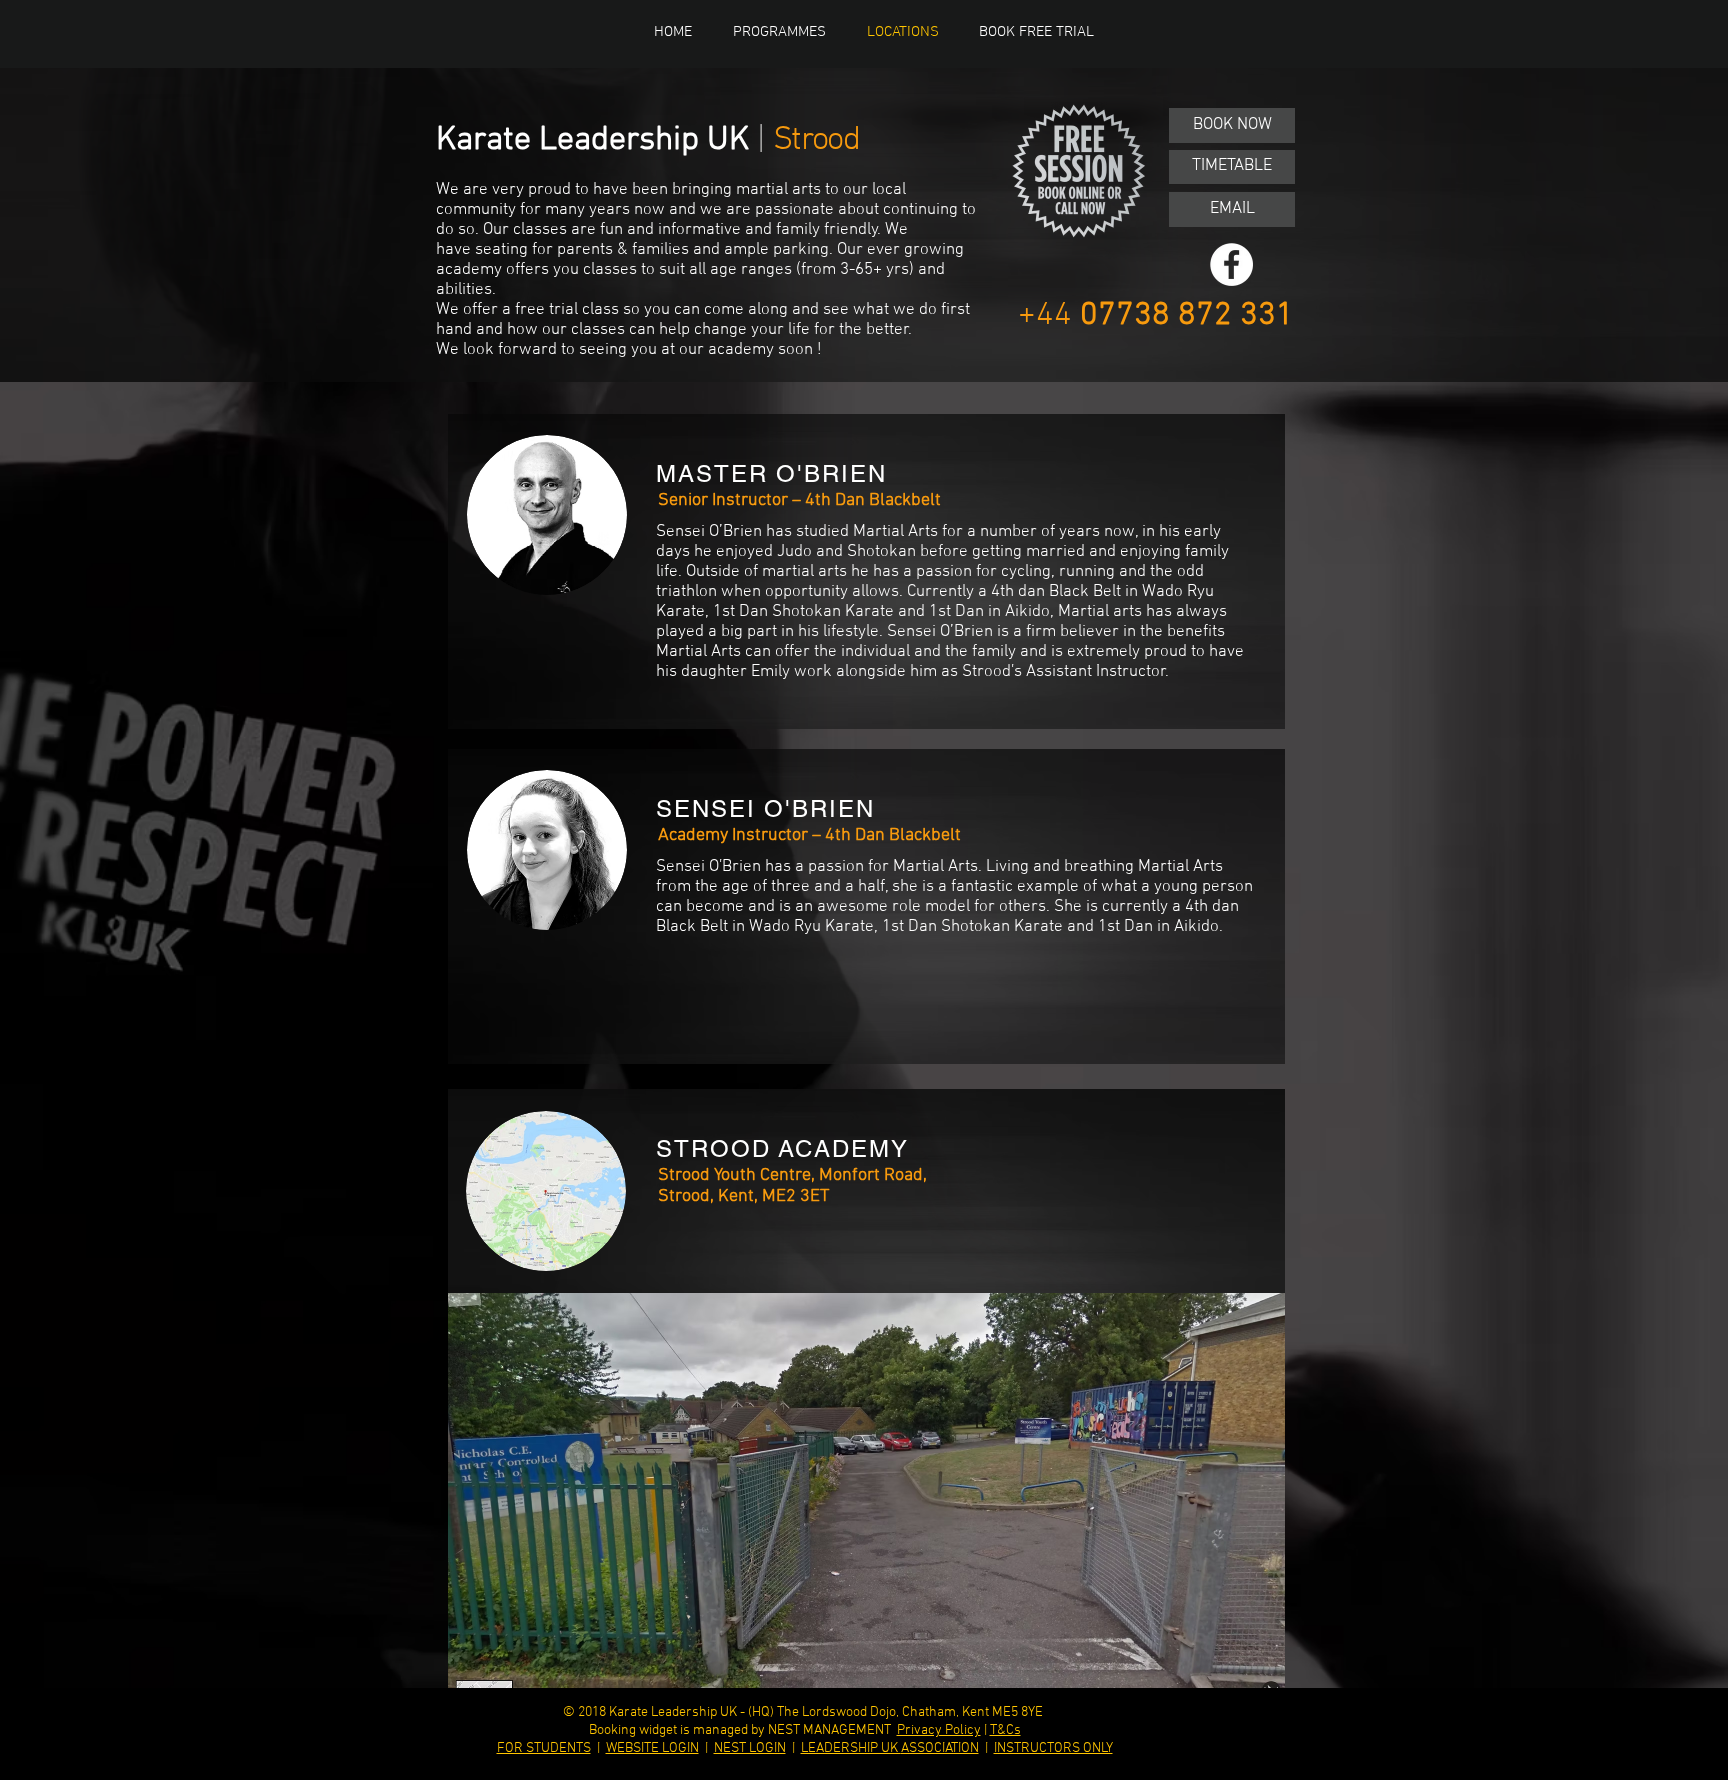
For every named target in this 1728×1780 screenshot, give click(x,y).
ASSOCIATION (940, 1748)
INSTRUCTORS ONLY (1053, 1748)
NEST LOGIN (750, 1748)
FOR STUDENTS (544, 1748)
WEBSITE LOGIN (652, 1748)
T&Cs (1005, 1730)
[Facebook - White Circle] (1231, 264)
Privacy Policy (939, 1730)
